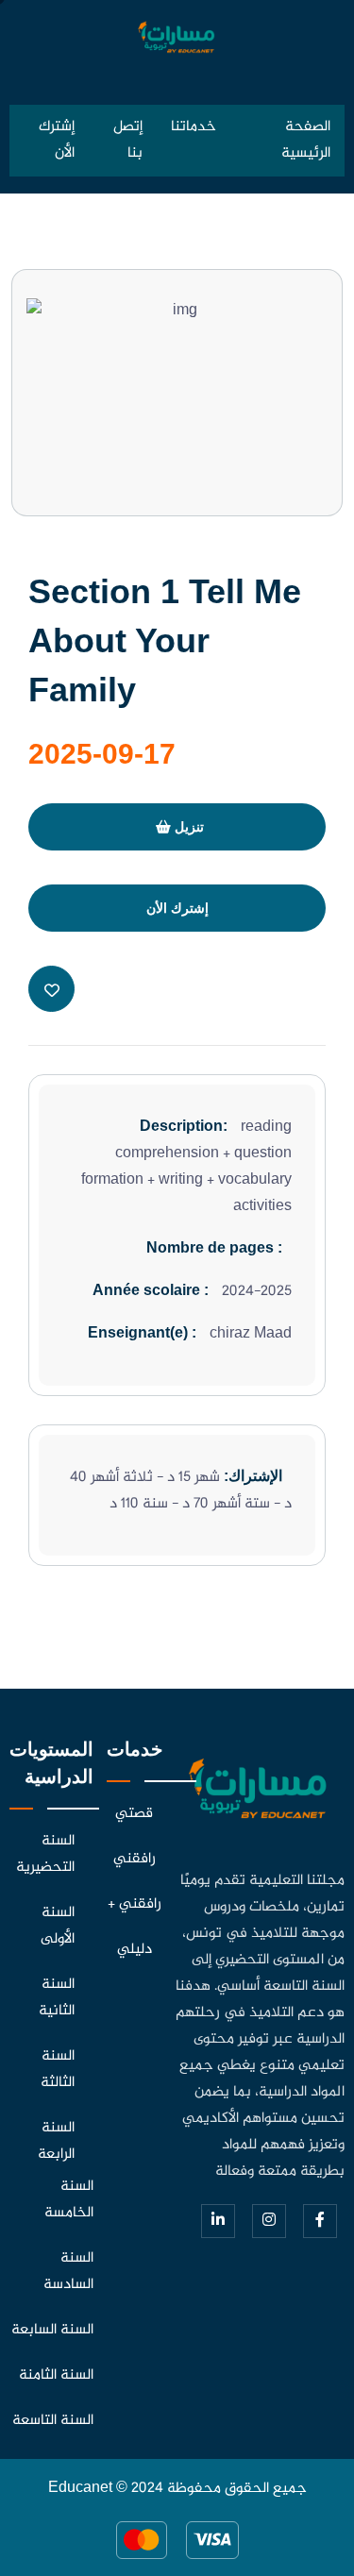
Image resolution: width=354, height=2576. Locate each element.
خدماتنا (194, 127)
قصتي (134, 1814)
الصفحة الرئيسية (306, 140)
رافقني (135, 1859)
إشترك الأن (57, 140)
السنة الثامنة (56, 2375)
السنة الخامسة (69, 2200)
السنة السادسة (68, 2272)
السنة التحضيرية (45, 1854)
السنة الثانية (57, 1998)
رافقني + (135, 1904)
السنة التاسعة (53, 2421)
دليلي (135, 1950)
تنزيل (187, 827)
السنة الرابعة (56, 2141)
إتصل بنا (128, 140)
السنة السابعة (52, 2330)
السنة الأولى (58, 1926)
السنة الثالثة (58, 2070)
